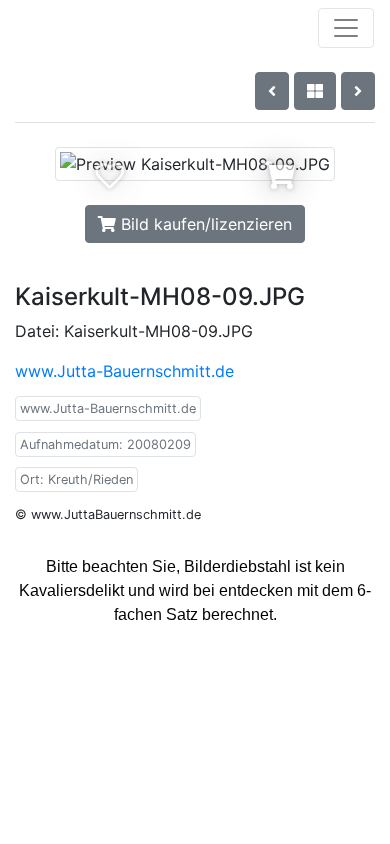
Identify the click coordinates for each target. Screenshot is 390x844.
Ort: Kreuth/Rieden (76, 479)
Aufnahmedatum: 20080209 (105, 444)
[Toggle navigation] (346, 28)
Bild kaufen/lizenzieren (204, 224)
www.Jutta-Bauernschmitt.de (124, 371)
